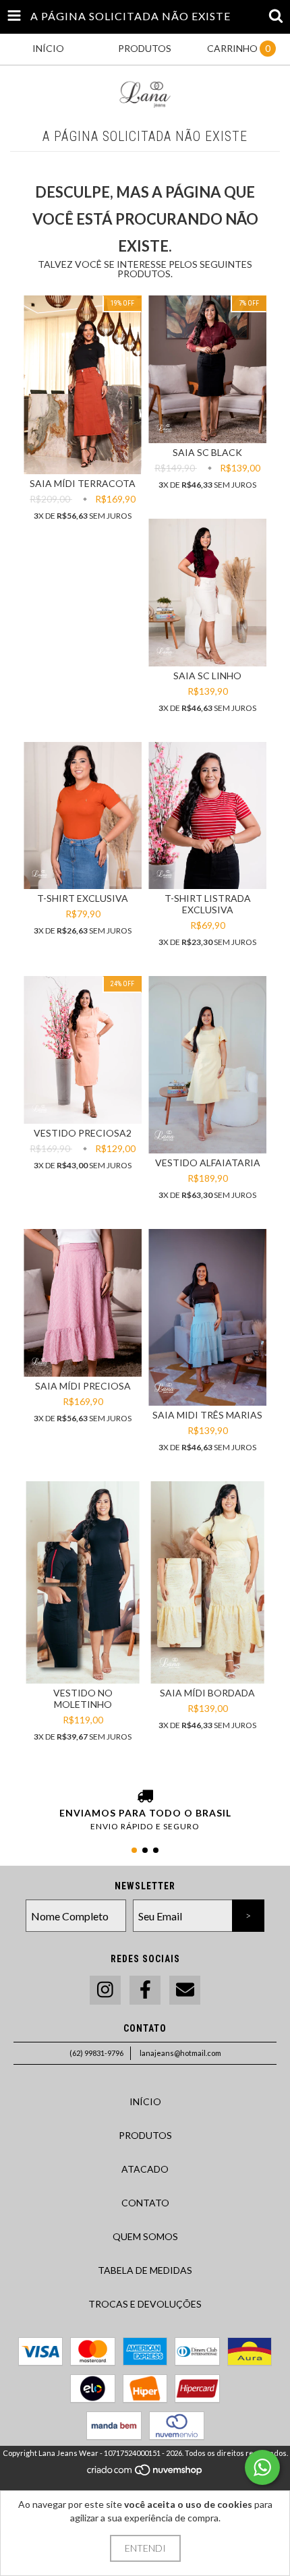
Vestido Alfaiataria (208, 1163)
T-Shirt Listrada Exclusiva (208, 904)
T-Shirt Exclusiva (83, 898)
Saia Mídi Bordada (207, 1693)
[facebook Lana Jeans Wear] (145, 1990)
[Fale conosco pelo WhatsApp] (262, 2467)
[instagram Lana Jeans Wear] (105, 1990)
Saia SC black (207, 452)
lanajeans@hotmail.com (180, 2053)
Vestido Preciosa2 (83, 1133)
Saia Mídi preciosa (83, 1386)
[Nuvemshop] (145, 2473)
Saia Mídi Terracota (83, 483)
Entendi (145, 2548)
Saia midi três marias (207, 1415)
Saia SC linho (207, 676)
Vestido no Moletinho (83, 1698)
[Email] (185, 1990)
